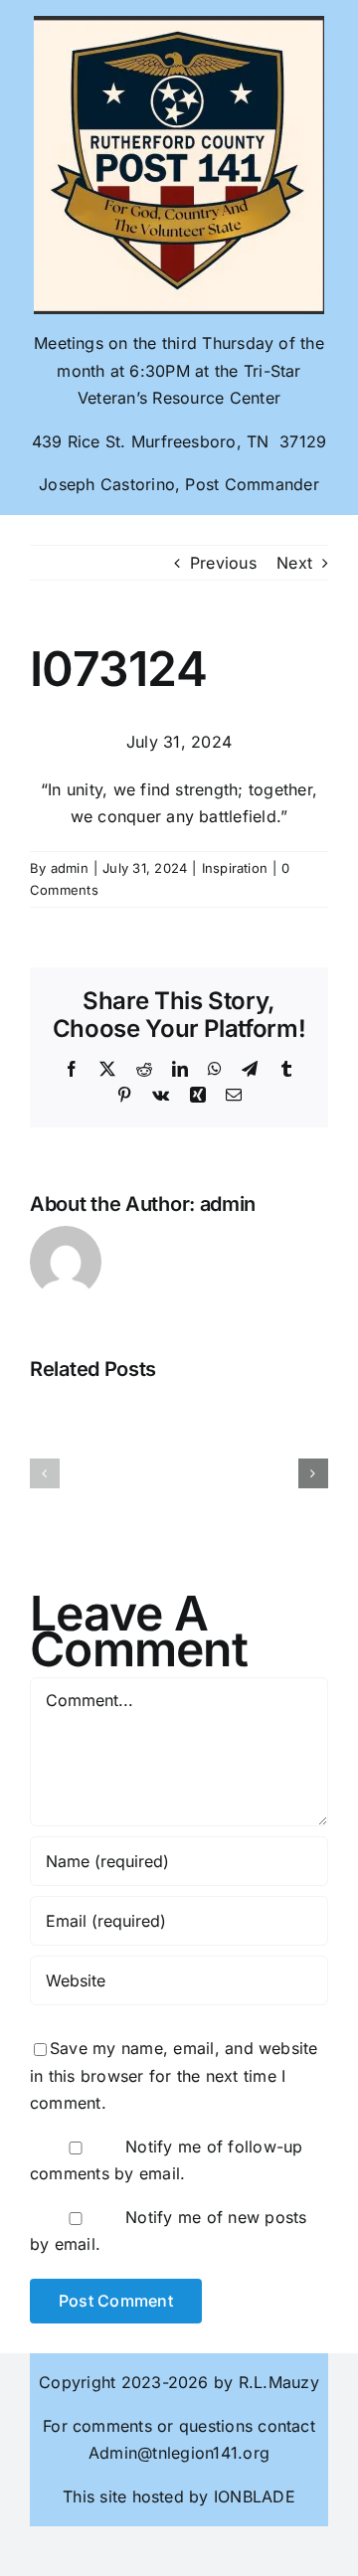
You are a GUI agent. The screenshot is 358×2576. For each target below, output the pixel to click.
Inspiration (235, 868)
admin (70, 868)
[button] (45, 1473)
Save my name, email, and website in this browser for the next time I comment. (174, 2075)
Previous (223, 563)
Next (294, 563)
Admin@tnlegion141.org (179, 2453)
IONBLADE (252, 2496)
